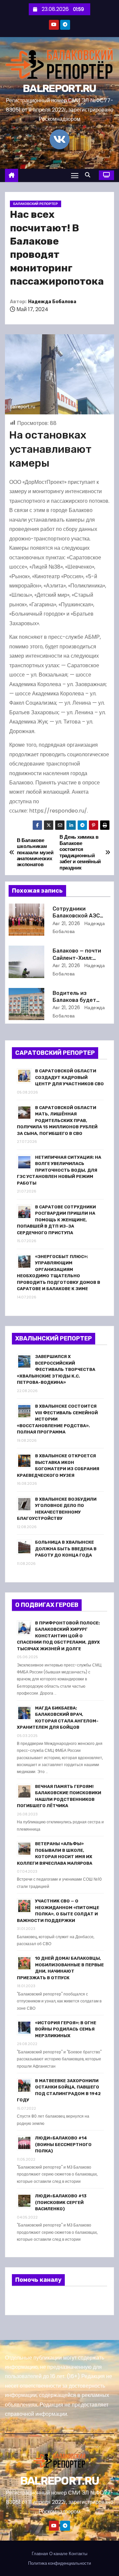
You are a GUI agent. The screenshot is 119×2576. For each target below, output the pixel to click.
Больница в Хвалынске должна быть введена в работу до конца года (66, 1549)
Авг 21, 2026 (66, 923)
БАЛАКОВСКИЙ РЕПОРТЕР (36, 204)
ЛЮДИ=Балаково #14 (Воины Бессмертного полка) (63, 2144)
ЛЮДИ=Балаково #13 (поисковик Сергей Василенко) (61, 2202)
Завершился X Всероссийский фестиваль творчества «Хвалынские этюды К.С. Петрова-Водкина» (56, 1369)
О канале (58, 2554)
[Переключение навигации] (75, 175)
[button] (89, 175)
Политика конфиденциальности (59, 2563)
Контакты (78, 2554)
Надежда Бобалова (52, 302)
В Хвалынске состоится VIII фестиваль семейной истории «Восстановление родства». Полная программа (57, 1419)
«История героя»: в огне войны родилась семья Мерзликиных (66, 2029)
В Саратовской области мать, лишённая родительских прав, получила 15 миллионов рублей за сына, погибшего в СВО (57, 1121)
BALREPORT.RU (59, 88)
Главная (40, 2554)
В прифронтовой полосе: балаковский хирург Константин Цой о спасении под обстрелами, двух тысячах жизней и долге (58, 1636)
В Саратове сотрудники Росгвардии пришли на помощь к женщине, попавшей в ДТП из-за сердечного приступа (56, 1220)
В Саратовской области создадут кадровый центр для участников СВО (69, 1077)
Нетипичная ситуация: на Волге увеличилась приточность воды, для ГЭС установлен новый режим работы (59, 1170)
